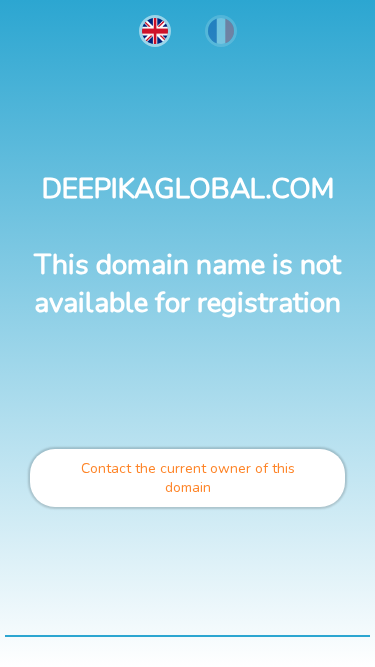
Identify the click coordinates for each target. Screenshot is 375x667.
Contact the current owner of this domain (188, 478)
